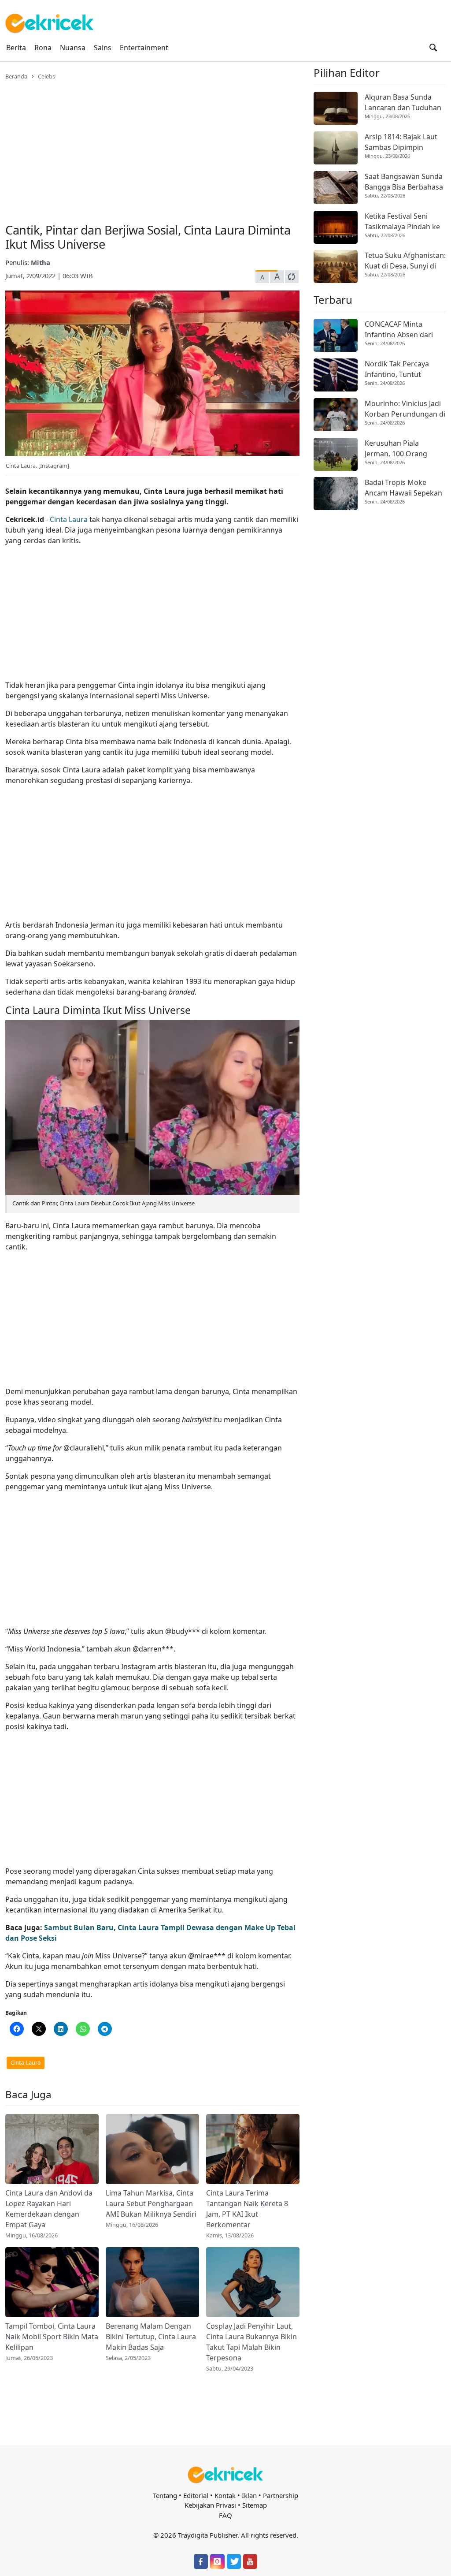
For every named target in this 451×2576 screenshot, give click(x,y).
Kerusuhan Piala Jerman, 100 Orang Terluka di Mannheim (400, 449)
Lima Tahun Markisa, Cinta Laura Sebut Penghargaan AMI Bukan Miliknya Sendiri (151, 2203)
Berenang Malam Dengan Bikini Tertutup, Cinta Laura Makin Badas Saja (151, 2337)
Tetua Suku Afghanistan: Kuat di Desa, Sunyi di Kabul (405, 261)
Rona (43, 48)
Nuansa (73, 48)
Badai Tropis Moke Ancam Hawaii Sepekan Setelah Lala (403, 488)
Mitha (41, 262)
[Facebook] (201, 2561)
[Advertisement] (152, 146)
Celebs (46, 76)
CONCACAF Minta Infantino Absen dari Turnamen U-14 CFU (399, 330)
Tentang (165, 2495)
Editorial (196, 2495)
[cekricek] (225, 2475)
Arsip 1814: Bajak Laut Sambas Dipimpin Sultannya (401, 142)
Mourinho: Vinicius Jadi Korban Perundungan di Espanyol (405, 409)
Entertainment (144, 48)
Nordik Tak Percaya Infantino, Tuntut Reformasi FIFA (397, 369)
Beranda (16, 76)
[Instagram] (217, 2561)
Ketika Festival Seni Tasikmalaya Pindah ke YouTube (402, 222)
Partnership (281, 2495)
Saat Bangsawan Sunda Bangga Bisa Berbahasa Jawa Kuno (404, 182)
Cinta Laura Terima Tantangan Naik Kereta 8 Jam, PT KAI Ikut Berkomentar (247, 2209)
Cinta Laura (69, 519)
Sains (103, 48)
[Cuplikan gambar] (52, 2149)
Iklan (249, 2495)
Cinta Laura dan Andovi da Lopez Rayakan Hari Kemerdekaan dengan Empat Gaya (49, 2209)
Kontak (225, 2495)
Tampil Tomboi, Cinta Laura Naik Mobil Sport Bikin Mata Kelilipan (52, 2337)
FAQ (225, 2515)
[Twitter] (234, 2561)
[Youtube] (250, 2561)
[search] (433, 48)
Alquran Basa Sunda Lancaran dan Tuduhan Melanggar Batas (403, 103)
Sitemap (255, 2505)
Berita (16, 48)
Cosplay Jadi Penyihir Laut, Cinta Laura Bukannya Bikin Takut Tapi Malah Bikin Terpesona (251, 2342)
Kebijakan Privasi (210, 2505)
